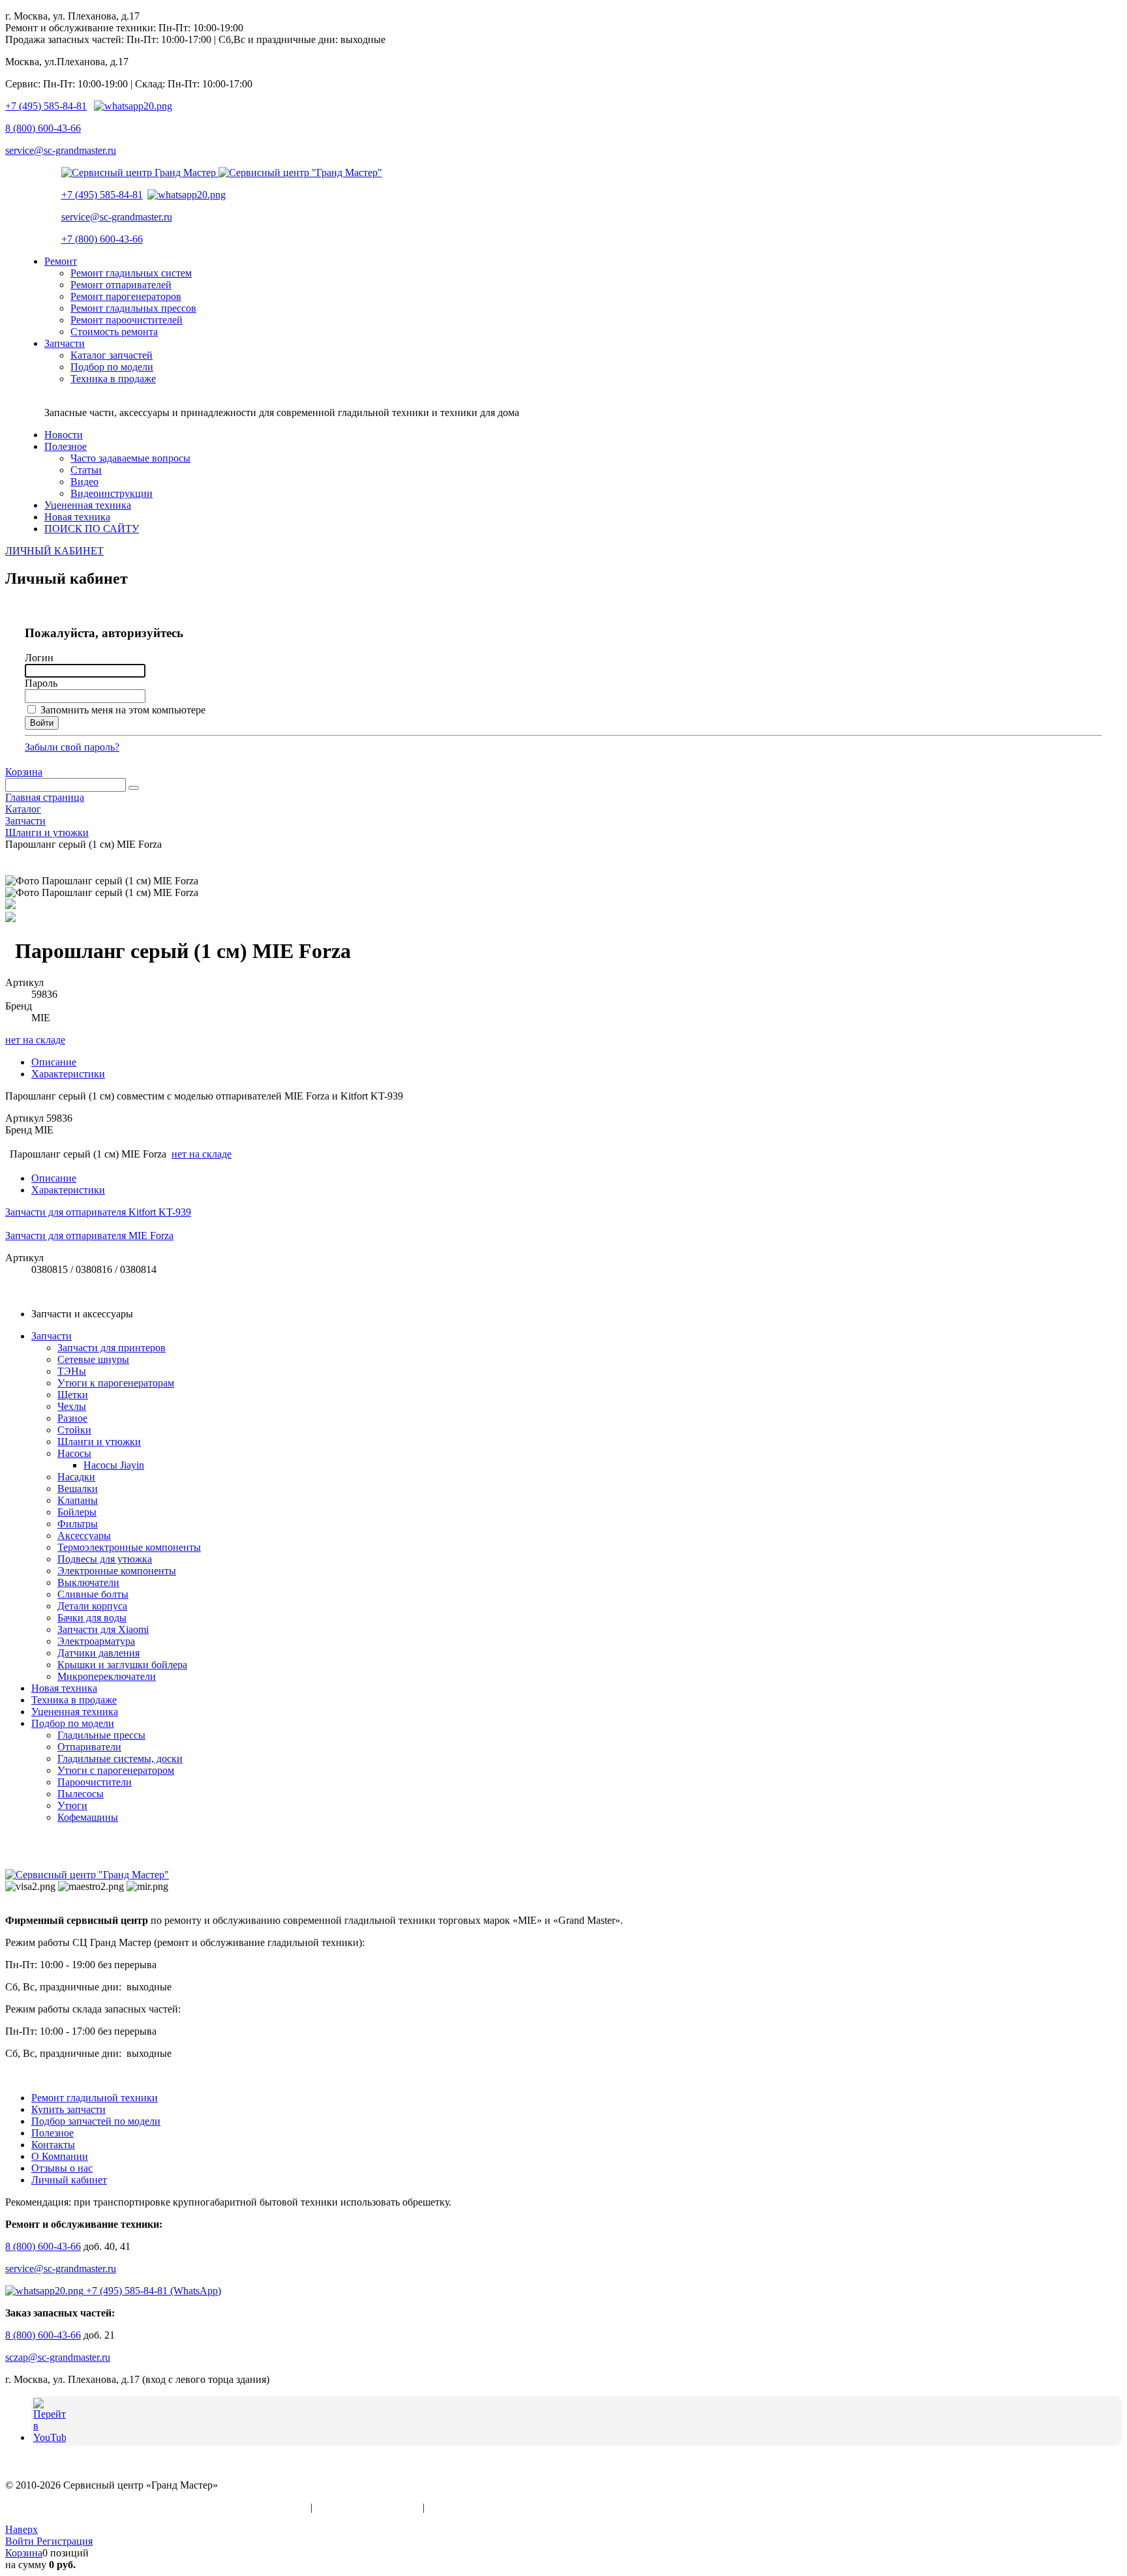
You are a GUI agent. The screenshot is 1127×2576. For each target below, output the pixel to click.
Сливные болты (93, 1594)
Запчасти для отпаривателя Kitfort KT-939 (98, 1212)
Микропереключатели (107, 1676)
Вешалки (78, 1489)
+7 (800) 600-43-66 (102, 239)
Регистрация (65, 2541)
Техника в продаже (74, 1700)
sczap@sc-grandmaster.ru (58, 2357)
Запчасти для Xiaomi (103, 1629)
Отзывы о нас (62, 2168)
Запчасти (52, 1336)
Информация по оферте (368, 2507)
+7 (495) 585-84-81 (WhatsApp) (152, 2291)
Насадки (76, 1477)
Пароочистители (95, 1782)
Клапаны (78, 1500)
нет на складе (35, 1040)
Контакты (53, 2145)
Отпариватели (89, 1747)
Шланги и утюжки (99, 1442)
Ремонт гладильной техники (95, 2098)
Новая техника (64, 1688)
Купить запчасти (68, 2109)
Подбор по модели (73, 1723)
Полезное (53, 2133)
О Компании (60, 2156)
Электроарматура (96, 1641)
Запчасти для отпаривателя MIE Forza (89, 1236)
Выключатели (88, 1582)
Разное (72, 1418)
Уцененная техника (75, 1712)
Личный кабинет (69, 2180)
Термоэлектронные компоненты (129, 1547)
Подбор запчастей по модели (96, 2121)
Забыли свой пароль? (72, 747)
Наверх (22, 2529)
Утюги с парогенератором (116, 1770)
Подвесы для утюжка (105, 1559)
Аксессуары (84, 1535)
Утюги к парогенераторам (116, 1383)
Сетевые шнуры (93, 1359)
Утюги (72, 1805)
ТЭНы (72, 1371)
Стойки (74, 1430)
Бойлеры (77, 1512)
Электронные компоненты (117, 1571)
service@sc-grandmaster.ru (61, 150)
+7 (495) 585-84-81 (46, 106)
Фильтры (78, 1524)
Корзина (24, 772)
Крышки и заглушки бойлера (122, 1665)
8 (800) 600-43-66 (43, 128)
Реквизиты (451, 2507)
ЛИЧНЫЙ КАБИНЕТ (54, 551)
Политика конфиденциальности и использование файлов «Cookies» (157, 2507)
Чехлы (72, 1406)
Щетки (73, 1395)
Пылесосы (81, 1794)
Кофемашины (88, 1817)
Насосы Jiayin (114, 1465)
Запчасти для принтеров (112, 1348)
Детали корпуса (92, 1606)
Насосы (74, 1453)
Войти (21, 2541)
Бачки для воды (92, 1618)
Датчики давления (98, 1653)
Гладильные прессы (101, 1735)
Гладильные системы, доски (120, 1759)
